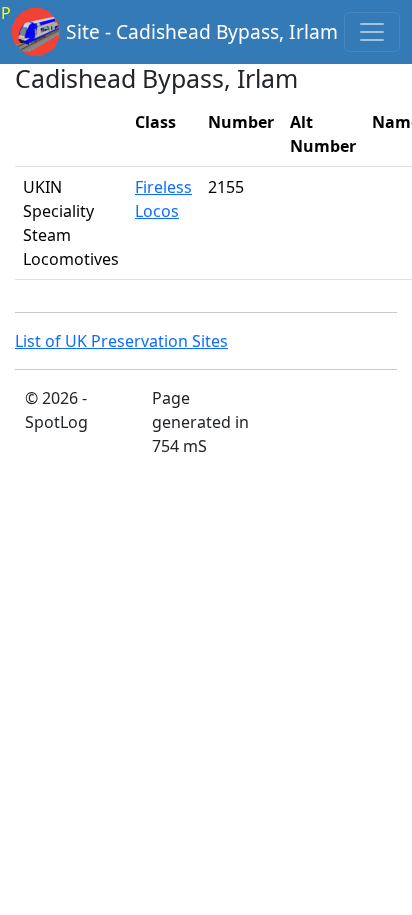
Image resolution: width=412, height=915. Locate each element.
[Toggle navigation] (372, 32)
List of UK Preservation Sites (121, 341)
